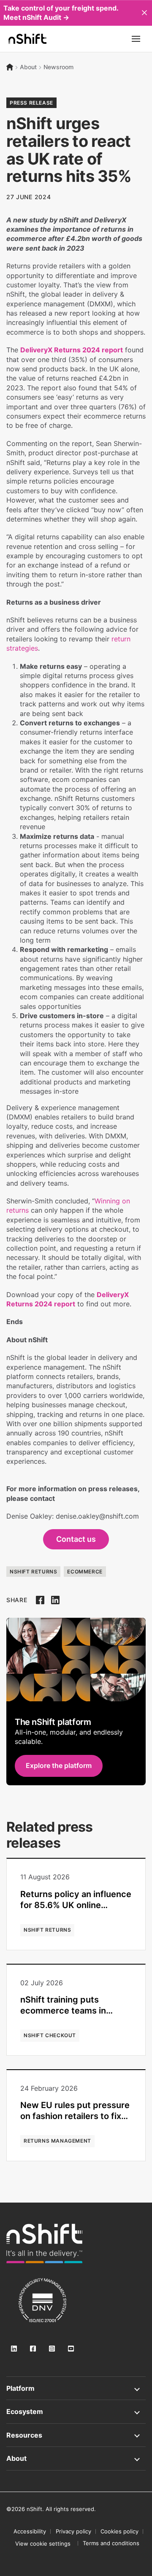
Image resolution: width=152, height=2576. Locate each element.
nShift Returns (33, 1572)
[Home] (10, 67)
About (28, 67)
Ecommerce (85, 1572)
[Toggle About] (76, 2458)
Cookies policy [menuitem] (119, 2531)
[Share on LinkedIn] (55, 1600)
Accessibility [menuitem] (30, 2531)
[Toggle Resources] (76, 2435)
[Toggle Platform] (76, 2388)
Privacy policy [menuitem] (73, 2531)
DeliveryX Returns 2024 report (72, 350)
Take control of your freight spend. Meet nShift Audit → (61, 13)
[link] (44, 2244)
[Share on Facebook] (40, 1600)
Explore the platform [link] (59, 1765)
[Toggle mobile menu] (136, 39)
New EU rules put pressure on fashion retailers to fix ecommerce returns (75, 2116)
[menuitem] (43, 2544)
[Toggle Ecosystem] (76, 2411)
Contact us (76, 1539)
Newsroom (58, 67)
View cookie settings (43, 2544)
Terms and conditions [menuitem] (111, 2543)
